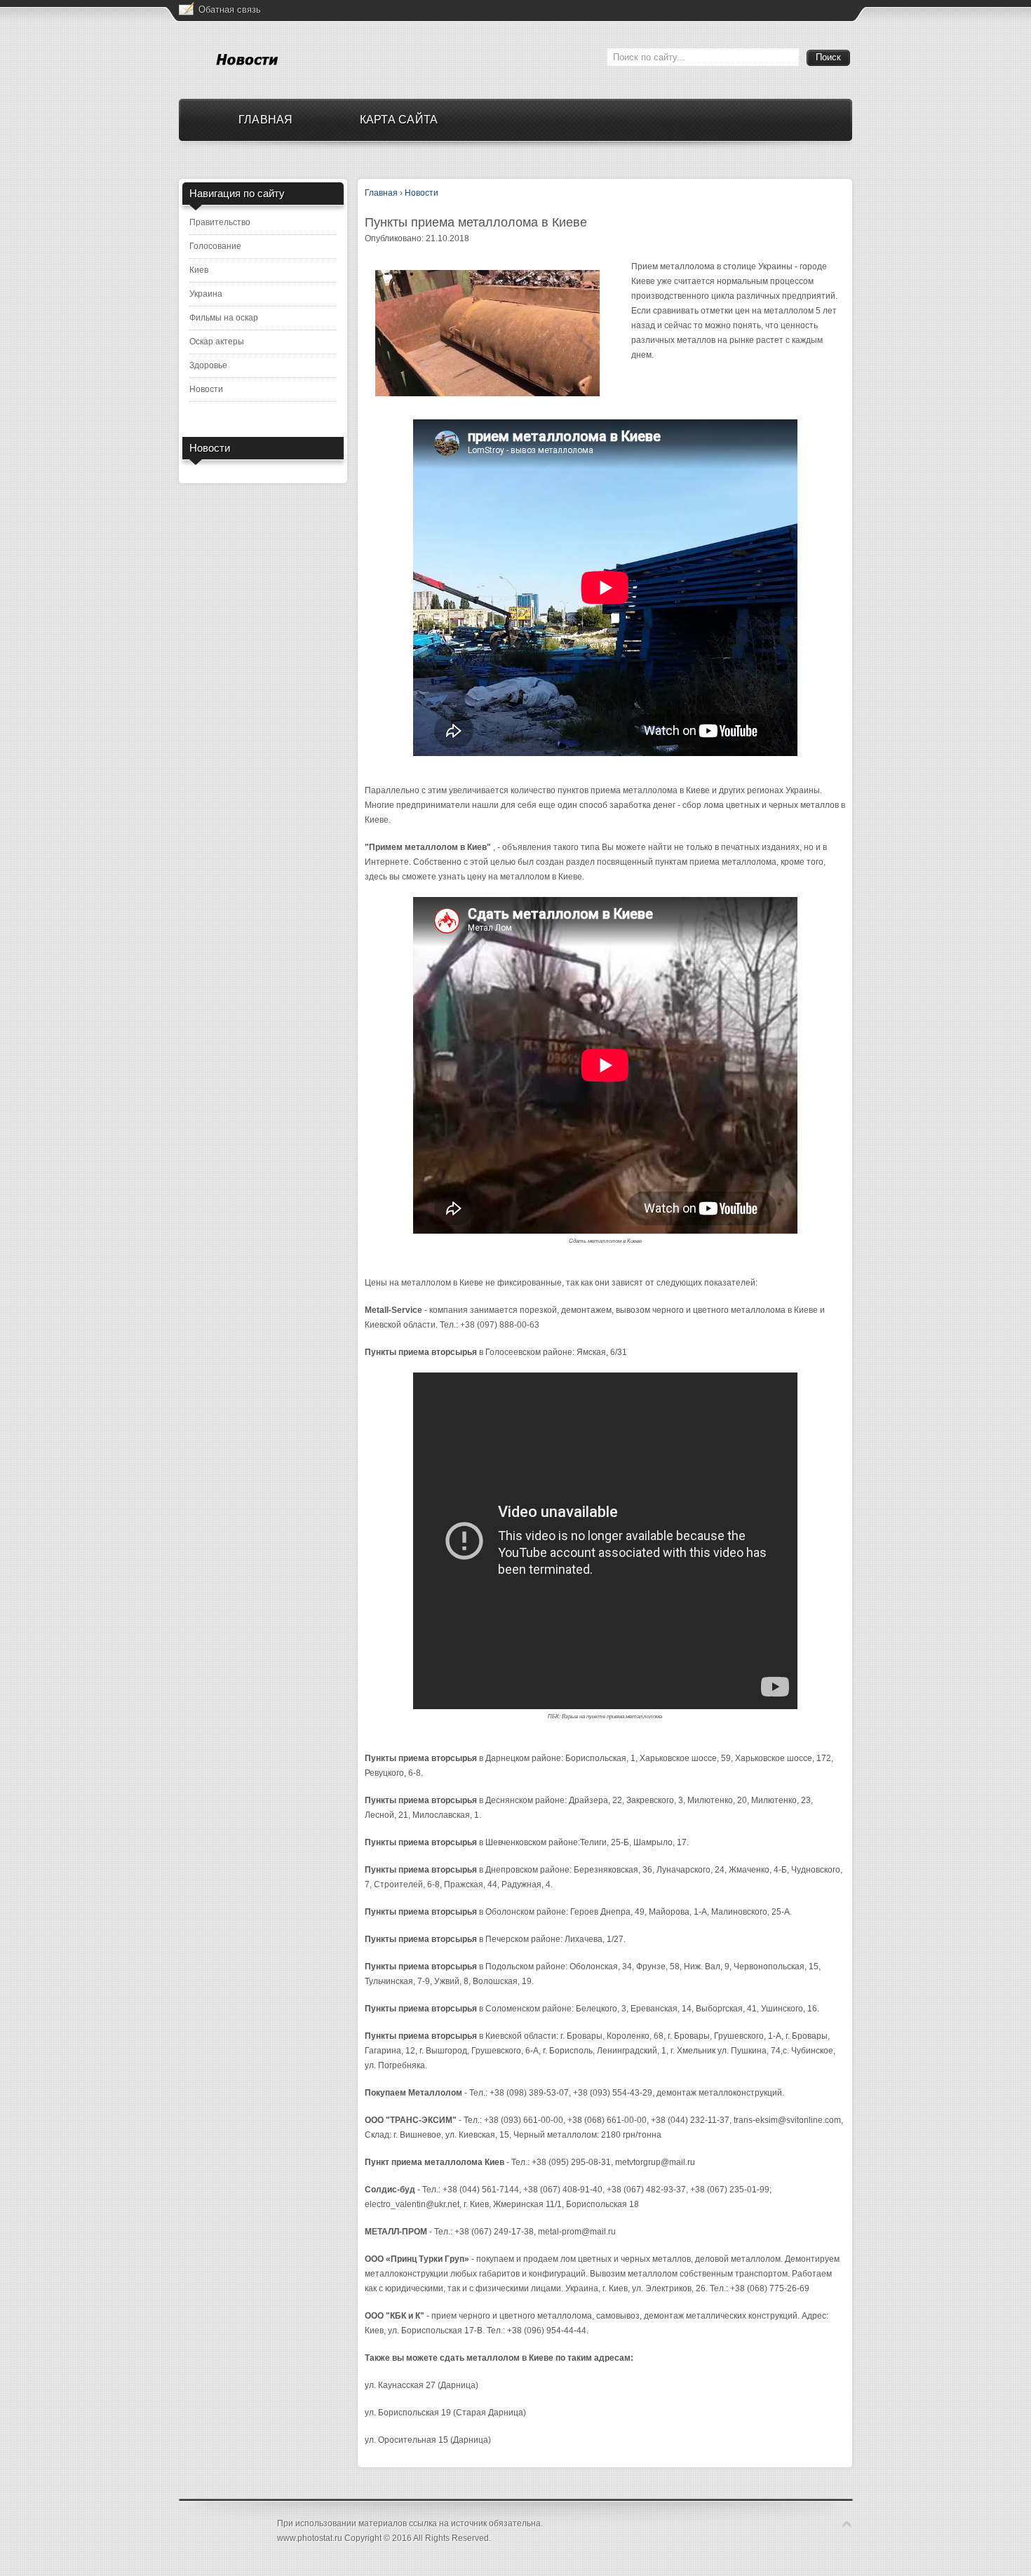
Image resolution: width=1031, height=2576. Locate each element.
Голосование (215, 246)
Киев (199, 270)
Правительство (220, 222)
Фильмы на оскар (224, 318)
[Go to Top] (847, 2524)
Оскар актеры (217, 342)
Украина (206, 294)
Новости (206, 389)
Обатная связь (230, 9)
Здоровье (208, 365)
